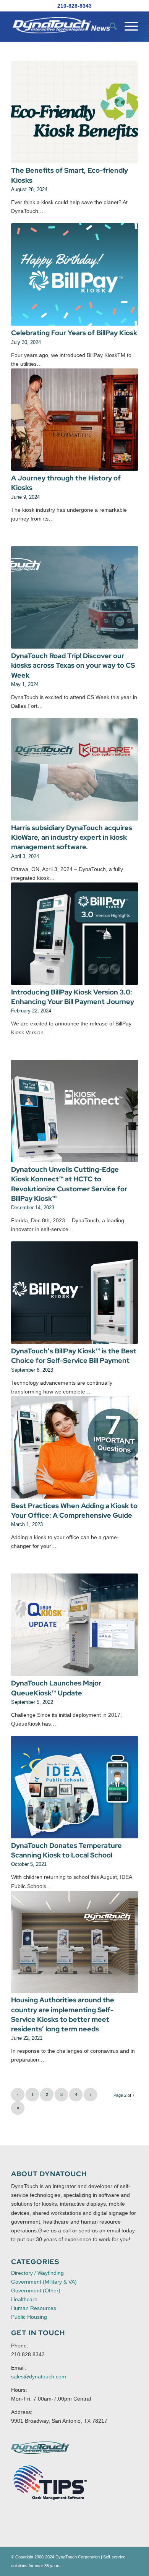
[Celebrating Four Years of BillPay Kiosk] (74, 274)
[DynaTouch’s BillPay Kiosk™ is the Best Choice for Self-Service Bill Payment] (74, 1293)
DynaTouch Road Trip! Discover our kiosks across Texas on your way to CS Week (73, 665)
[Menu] (127, 26)
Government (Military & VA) (44, 2282)
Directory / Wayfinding (37, 2273)
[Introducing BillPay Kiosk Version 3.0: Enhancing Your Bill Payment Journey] (74, 934)
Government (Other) (36, 2290)
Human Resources (34, 2308)
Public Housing (29, 2317)
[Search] (109, 26)
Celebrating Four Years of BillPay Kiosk (74, 333)
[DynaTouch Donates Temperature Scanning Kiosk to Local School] (74, 1787)
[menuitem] (109, 26)
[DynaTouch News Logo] (62, 26)
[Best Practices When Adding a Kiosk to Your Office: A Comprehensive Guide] (74, 1447)
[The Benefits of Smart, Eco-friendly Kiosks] (74, 112)
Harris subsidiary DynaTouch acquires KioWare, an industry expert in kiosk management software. (72, 837)
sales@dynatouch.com (39, 2376)
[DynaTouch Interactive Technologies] (40, 2448)
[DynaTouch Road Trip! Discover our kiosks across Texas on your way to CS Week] (74, 597)
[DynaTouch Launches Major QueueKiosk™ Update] (74, 1625)
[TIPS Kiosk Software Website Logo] (50, 2483)
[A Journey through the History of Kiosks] (74, 420)
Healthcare (24, 2299)
